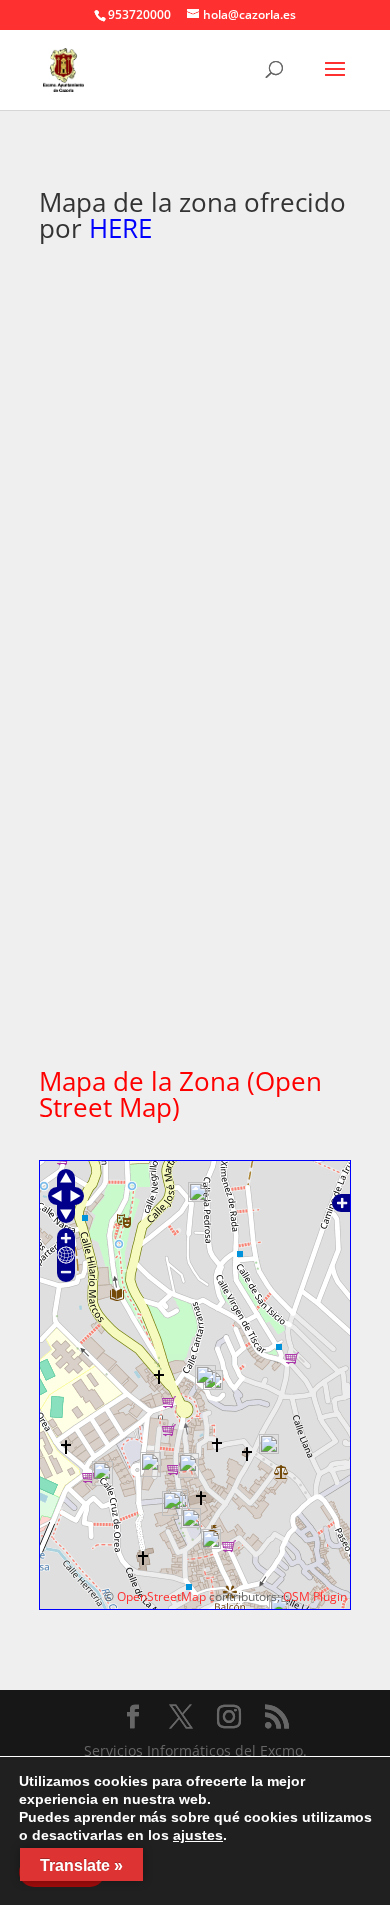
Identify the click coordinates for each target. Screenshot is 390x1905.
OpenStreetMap (161, 1596)
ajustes (198, 1835)
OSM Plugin (315, 1596)
